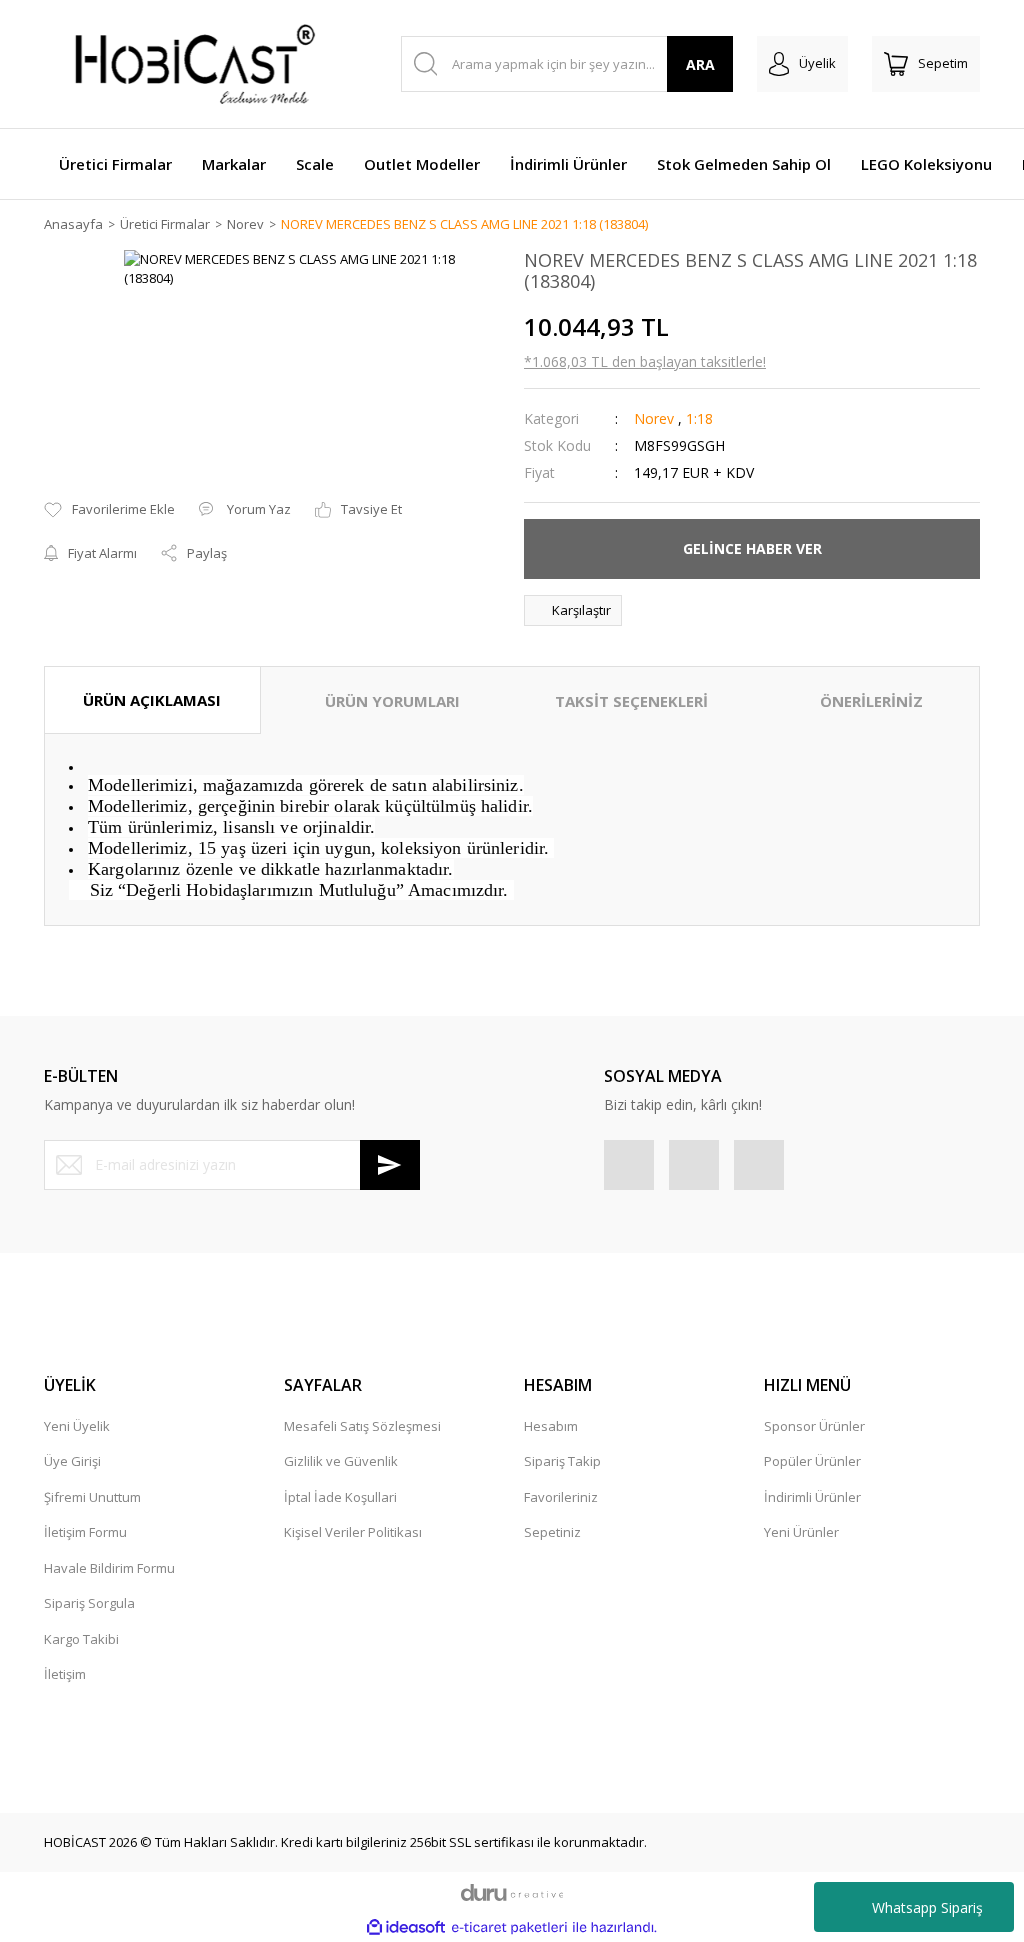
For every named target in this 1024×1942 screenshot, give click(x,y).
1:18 (699, 418)
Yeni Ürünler (801, 1532)
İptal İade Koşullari (340, 1497)
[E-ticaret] (509, 1928)
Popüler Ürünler (812, 1461)
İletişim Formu (85, 1532)
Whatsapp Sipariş (927, 1907)
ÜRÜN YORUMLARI (392, 701)
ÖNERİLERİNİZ (871, 701)
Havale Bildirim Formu (109, 1568)
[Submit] (390, 1165)
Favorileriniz (561, 1497)
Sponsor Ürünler (814, 1426)
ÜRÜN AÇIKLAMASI (152, 700)
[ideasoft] (406, 1927)
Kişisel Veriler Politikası (353, 1532)
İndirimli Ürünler (812, 1497)
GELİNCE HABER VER (752, 548)
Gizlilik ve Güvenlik (341, 1461)
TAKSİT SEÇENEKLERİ (631, 701)
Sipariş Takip (562, 1461)
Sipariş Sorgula (89, 1603)
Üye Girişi (72, 1461)
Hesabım (551, 1426)
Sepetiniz (552, 1532)
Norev (654, 418)
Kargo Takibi (81, 1639)
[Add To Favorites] (109, 510)
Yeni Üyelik (77, 1426)
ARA (700, 64)
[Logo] (184, 64)
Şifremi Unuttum (92, 1497)
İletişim (65, 1674)
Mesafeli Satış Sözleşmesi (362, 1426)
